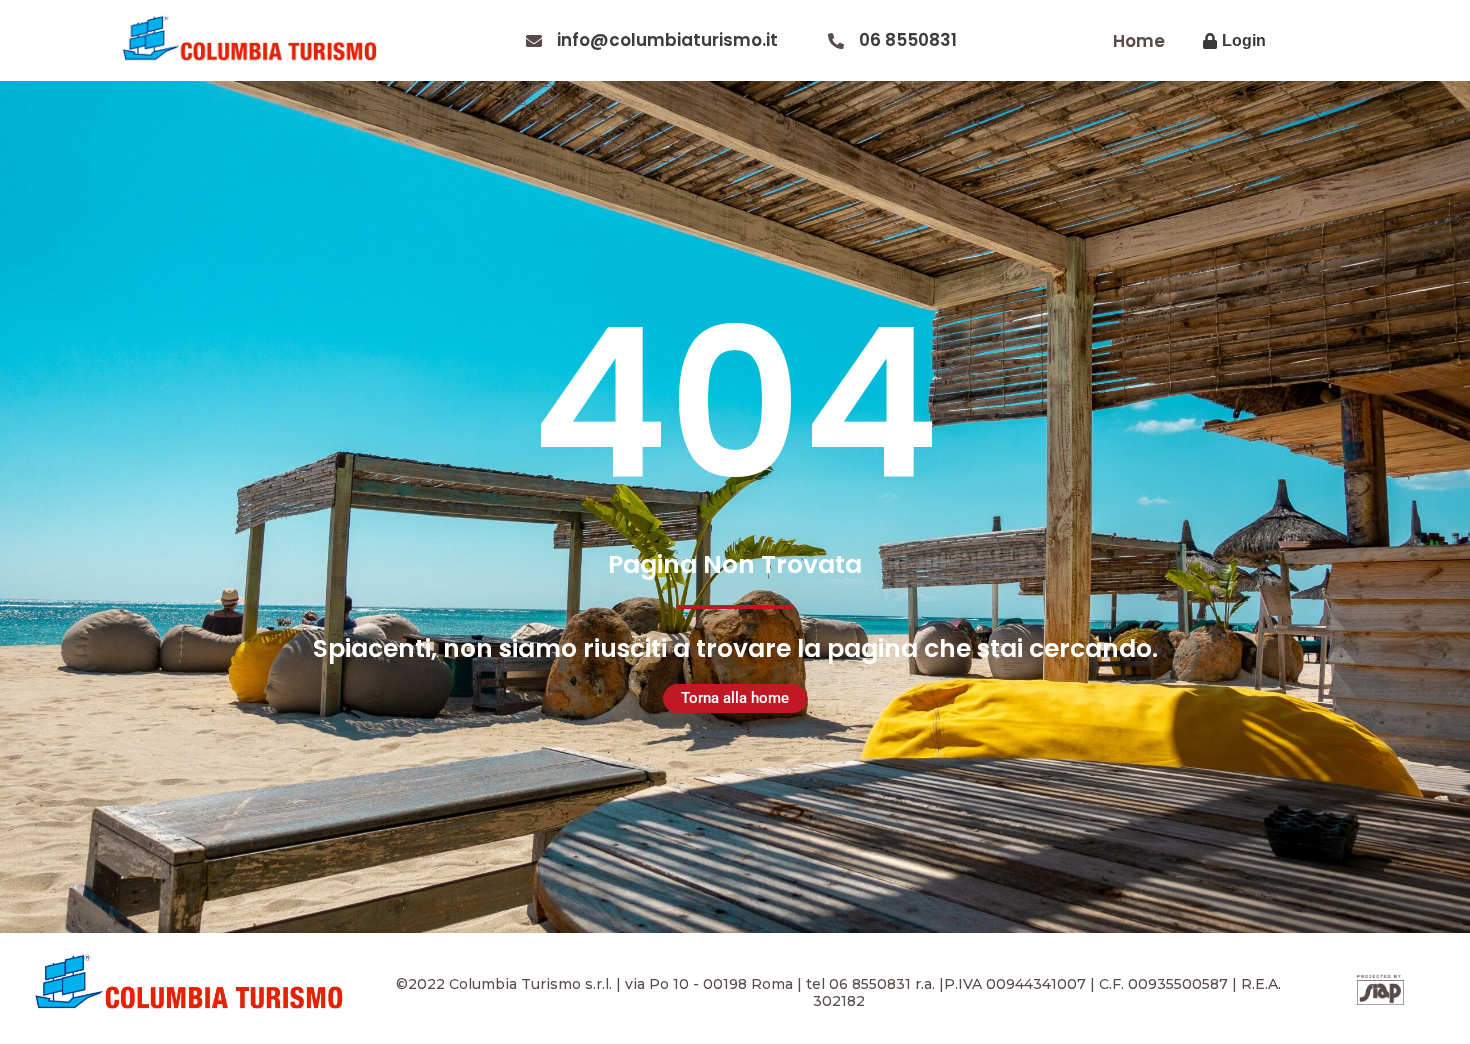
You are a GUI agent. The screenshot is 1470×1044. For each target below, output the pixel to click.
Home (1139, 41)
